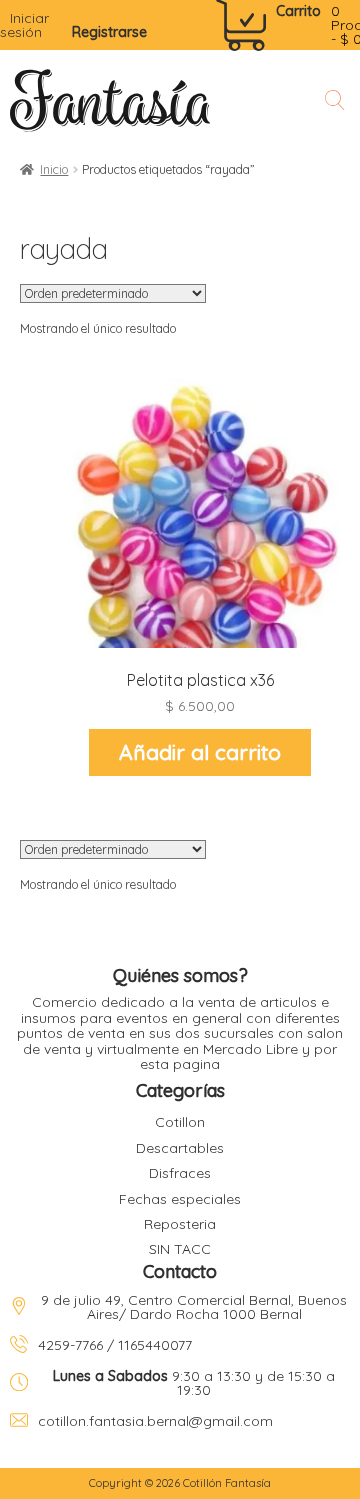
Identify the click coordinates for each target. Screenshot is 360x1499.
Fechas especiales (180, 1199)
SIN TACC (180, 1249)
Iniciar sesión (24, 25)
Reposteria (180, 1224)
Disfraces (180, 1173)
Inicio (54, 169)
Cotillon (180, 1122)
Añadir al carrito (200, 752)
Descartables (180, 1148)
